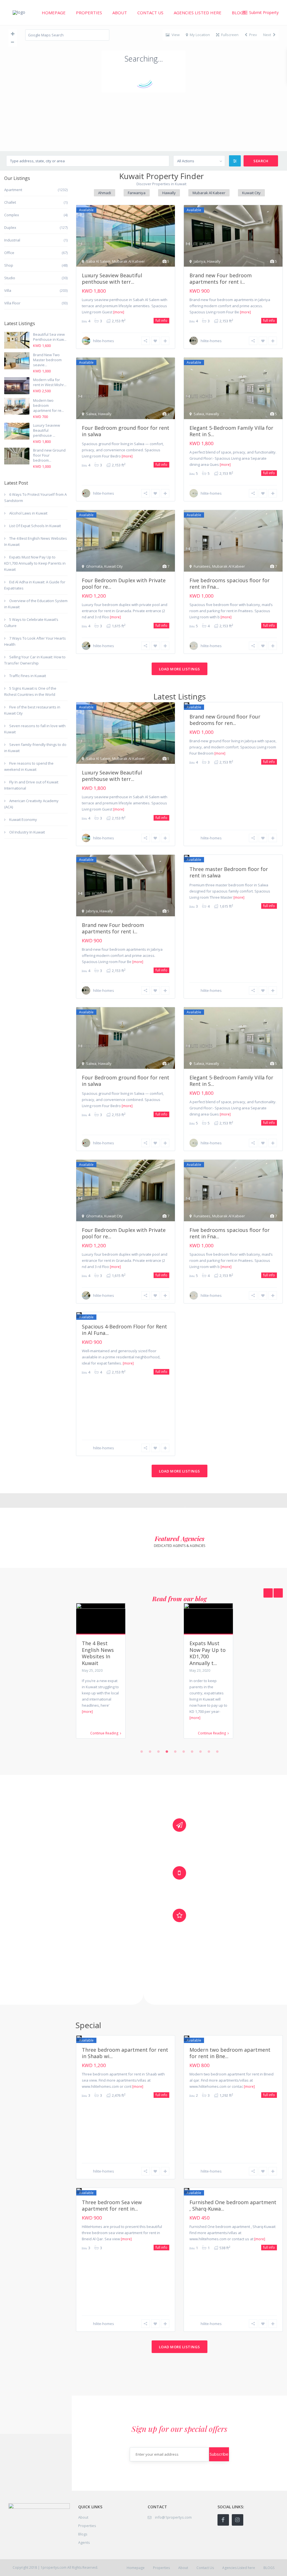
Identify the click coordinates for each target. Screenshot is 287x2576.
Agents (84, 2542)
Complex (12, 215)
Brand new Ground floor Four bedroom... (49, 455)
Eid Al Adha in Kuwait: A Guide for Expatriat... (208, 1650)
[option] (126, 1675)
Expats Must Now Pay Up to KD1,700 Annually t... (100, 1653)
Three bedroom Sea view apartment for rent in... (112, 2205)
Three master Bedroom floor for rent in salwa (229, 872)
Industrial (12, 240)
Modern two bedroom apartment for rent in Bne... (230, 2053)
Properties (89, 13)
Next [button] (268, 1593)
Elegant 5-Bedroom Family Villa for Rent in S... (231, 431)
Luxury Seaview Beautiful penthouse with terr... (112, 279)
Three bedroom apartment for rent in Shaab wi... (125, 2053)
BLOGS (239, 13)
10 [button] (217, 1751)
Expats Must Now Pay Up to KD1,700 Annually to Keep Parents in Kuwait (35, 563)
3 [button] (158, 1751)
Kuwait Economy (23, 819)
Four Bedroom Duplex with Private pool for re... (124, 583)
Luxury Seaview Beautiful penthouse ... (47, 430)
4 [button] (167, 1751)
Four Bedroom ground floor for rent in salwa (126, 431)
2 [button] (150, 1751)
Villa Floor (12, 303)
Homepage (54, 13)
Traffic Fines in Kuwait (28, 676)
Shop (9, 265)
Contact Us (150, 13)
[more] (119, 312)
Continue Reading (104, 1733)
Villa (8, 290)
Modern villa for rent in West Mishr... (50, 382)
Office (9, 253)
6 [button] (184, 1751)
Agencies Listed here (198, 13)
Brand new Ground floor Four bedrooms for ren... (225, 720)
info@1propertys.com (173, 2517)
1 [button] (142, 1751)
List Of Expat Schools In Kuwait (35, 526)
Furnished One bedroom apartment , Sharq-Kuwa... (233, 2205)
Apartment (13, 190)
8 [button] (200, 1751)
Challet (10, 202)
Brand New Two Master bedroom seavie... (47, 360)
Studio (10, 278)
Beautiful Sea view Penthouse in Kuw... (50, 337)
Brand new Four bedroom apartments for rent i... (221, 279)
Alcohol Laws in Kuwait (28, 513)
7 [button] (192, 1751)
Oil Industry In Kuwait (27, 832)
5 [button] (175, 1751)
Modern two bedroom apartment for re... (48, 405)
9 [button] (209, 1751)
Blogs (83, 2534)
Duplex (10, 227)
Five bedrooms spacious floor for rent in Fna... (230, 583)
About (120, 13)
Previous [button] (278, 1593)
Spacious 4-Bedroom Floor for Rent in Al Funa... (124, 1330)
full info (161, 320)
